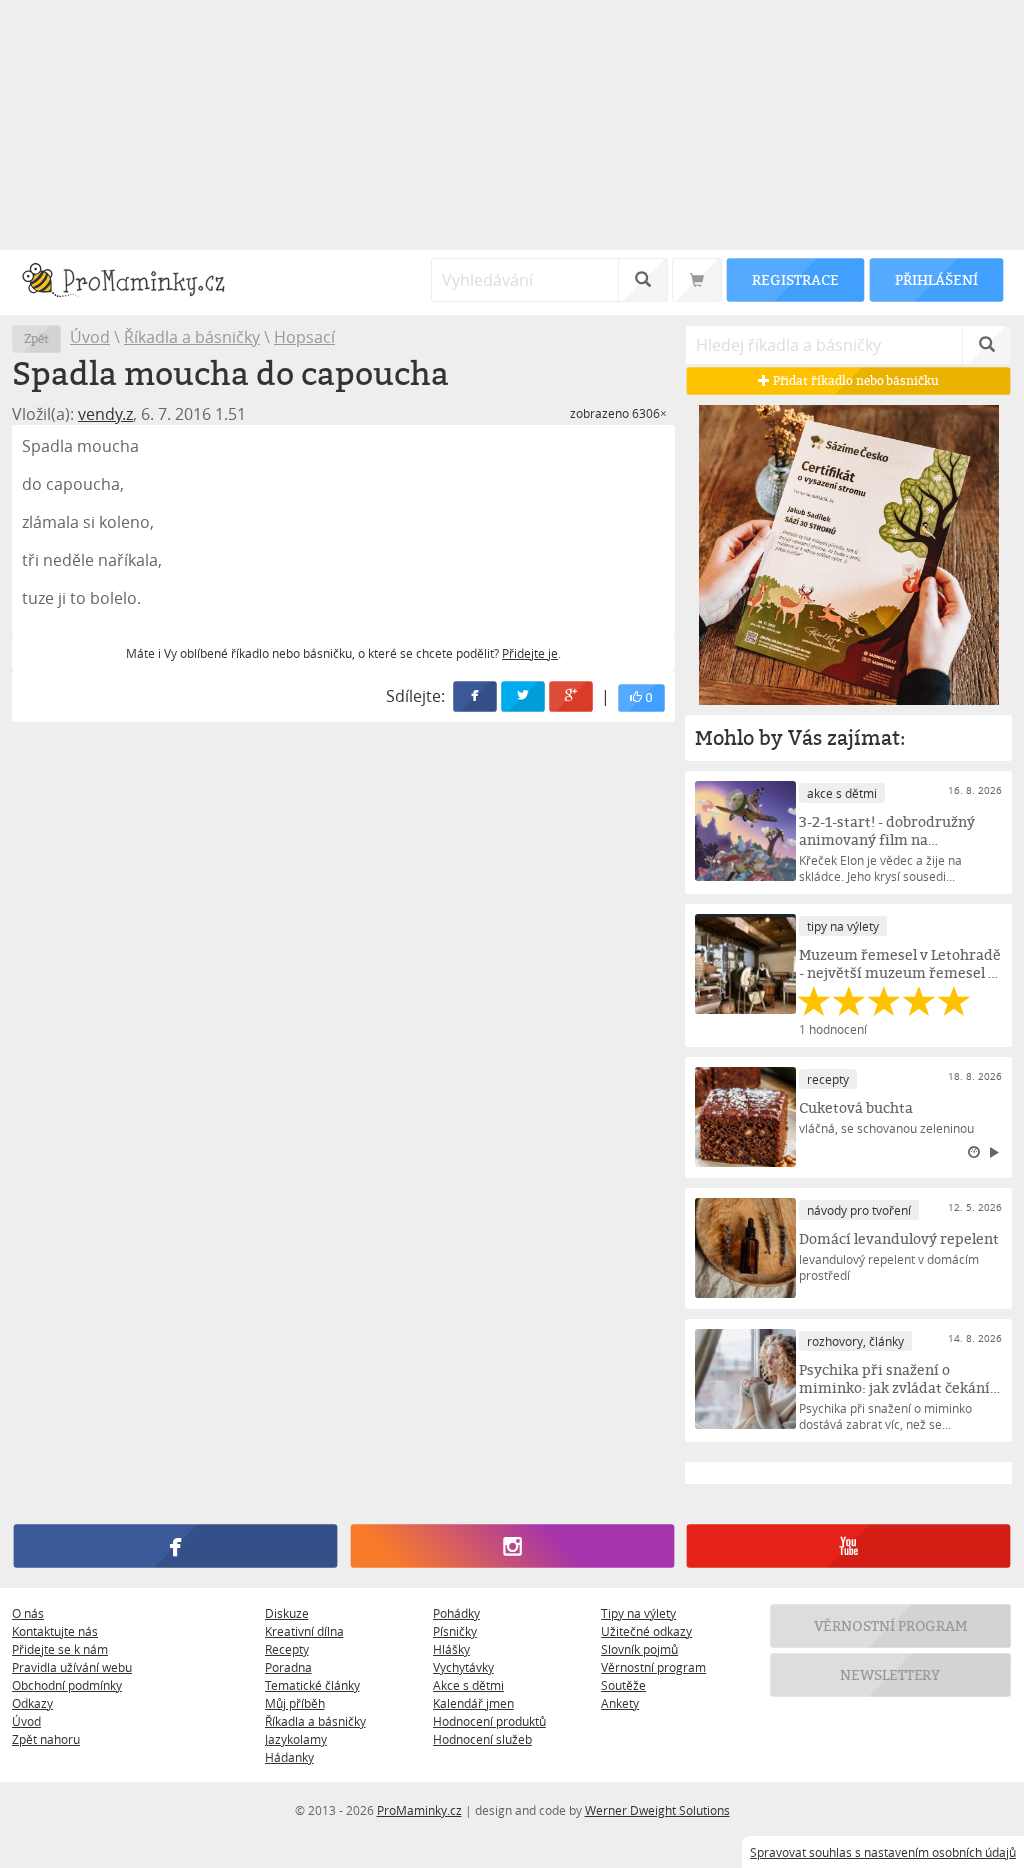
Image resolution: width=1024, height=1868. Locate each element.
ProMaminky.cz (419, 1810)
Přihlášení (936, 279)
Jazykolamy (296, 1739)
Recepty (287, 1649)
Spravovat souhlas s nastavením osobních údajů (883, 1852)
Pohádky (456, 1613)
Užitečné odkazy (646, 1631)
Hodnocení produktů (489, 1721)
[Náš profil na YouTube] (848, 1546)
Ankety (620, 1703)
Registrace (795, 279)
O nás (28, 1613)
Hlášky (451, 1649)
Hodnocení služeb (482, 1739)
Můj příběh (295, 1703)
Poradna (288, 1667)
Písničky (455, 1631)
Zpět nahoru (46, 1739)
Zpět (36, 338)
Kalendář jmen (473, 1703)
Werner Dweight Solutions (657, 1810)
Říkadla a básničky (192, 337)
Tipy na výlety (638, 1613)
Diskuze (287, 1613)
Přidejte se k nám (60, 1649)
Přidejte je (530, 653)
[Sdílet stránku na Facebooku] (476, 696)
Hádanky (289, 1757)
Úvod (90, 337)
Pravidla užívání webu (72, 1667)
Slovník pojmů (639, 1649)
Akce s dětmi (468, 1685)
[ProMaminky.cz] (132, 282)
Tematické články (312, 1685)
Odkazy (32, 1703)
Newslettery (891, 1674)
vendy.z (105, 414)
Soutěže (623, 1685)
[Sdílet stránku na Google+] (572, 696)
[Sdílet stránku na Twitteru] (524, 696)
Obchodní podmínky (67, 1685)
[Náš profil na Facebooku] (175, 1546)
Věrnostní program (653, 1667)
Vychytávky (463, 1667)
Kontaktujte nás (55, 1631)
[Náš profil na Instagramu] (511, 1546)
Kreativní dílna (304, 1631)
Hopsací (304, 337)
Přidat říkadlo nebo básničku (854, 380)
